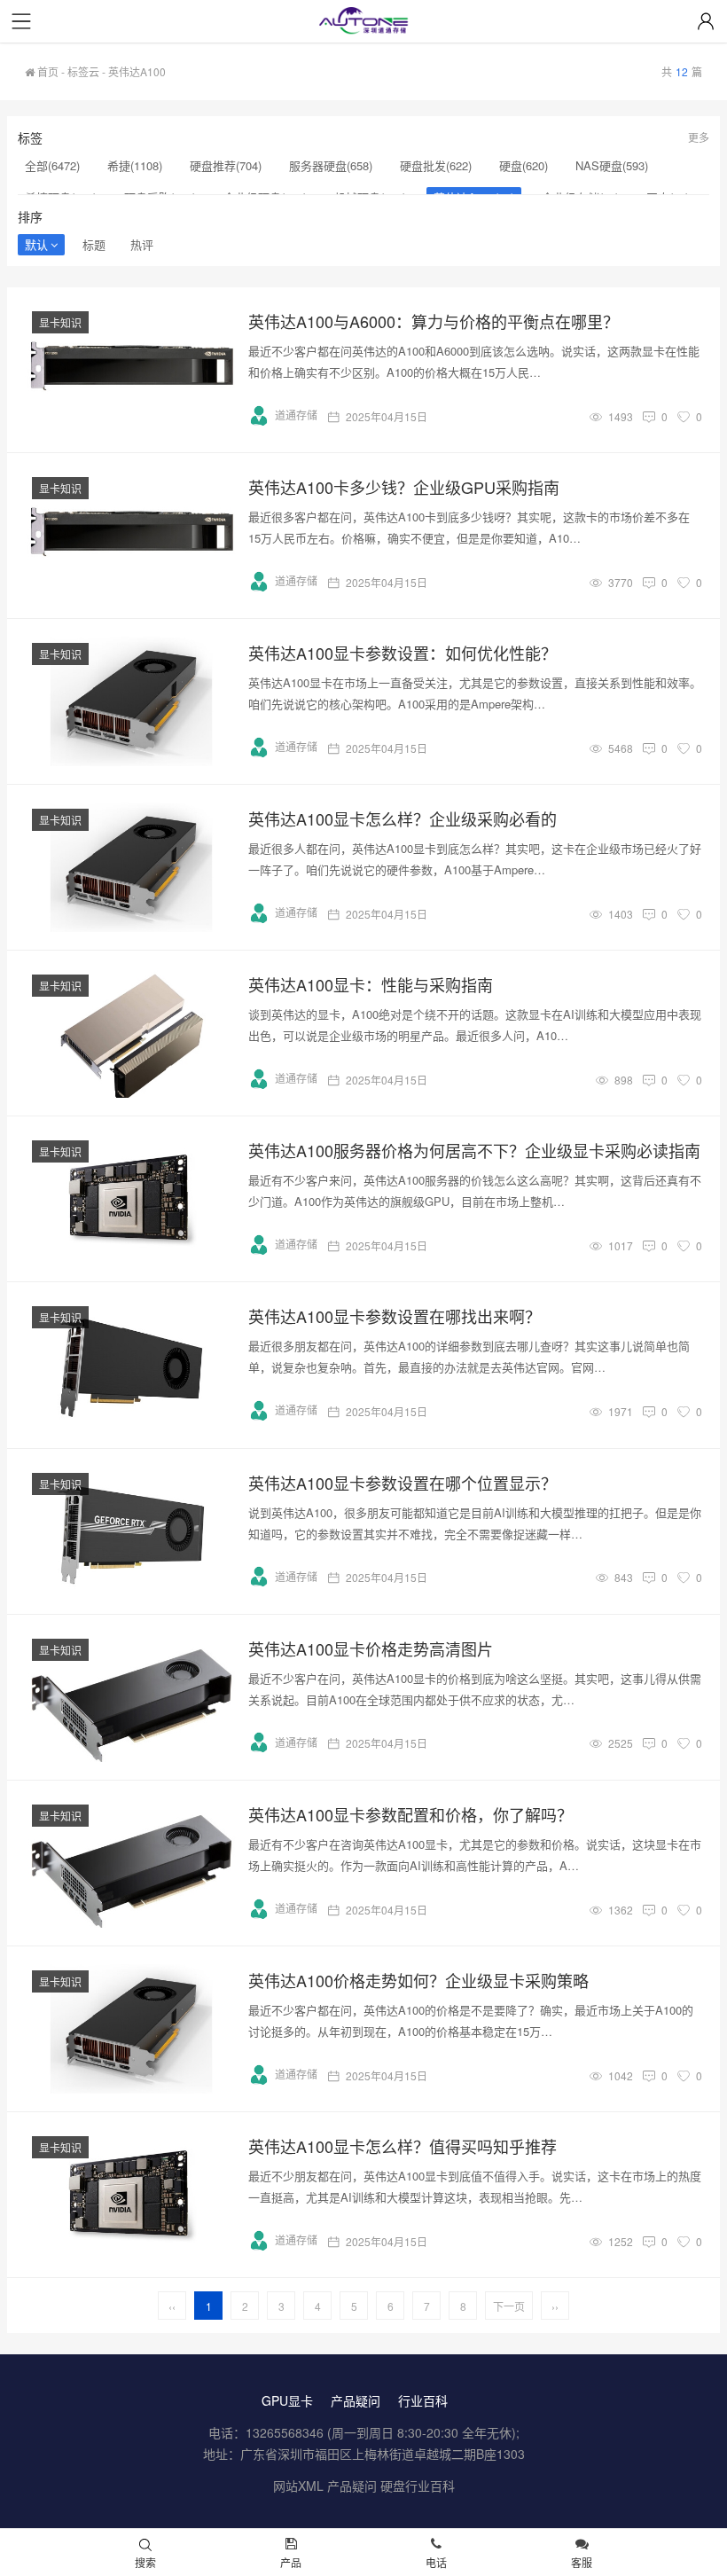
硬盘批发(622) (436, 165)
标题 (94, 244)
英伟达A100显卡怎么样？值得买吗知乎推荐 (403, 2146)
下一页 (509, 2306)
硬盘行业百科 (418, 2486)
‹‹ (172, 2306)
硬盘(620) (524, 165)
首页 (47, 71)
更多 (699, 137)
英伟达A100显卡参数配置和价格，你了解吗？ (410, 1814)
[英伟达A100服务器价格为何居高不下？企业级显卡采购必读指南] (131, 1199)
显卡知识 (60, 322)
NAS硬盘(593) (612, 165)
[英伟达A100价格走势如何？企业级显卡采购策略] (131, 2029)
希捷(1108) (135, 165)
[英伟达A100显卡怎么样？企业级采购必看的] (131, 867)
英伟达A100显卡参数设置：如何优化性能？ (403, 653)
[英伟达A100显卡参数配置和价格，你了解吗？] (131, 1863)
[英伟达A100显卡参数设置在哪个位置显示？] (131, 1531)
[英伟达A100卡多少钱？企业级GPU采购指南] (131, 536)
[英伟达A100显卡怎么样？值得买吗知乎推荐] (131, 2195)
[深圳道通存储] (363, 23)
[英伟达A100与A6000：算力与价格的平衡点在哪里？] (131, 370)
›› (555, 2306)
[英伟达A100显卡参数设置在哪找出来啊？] (131, 1365)
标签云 (83, 71)
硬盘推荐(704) (226, 165)
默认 (36, 244)
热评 (142, 244)
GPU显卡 (287, 2400)
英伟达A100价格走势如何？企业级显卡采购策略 (418, 1980)
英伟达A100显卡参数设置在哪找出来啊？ (395, 1316)
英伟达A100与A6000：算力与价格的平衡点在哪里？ (434, 321)
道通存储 (296, 415)
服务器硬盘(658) (331, 165)
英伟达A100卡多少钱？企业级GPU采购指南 (404, 487)
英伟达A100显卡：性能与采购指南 (371, 984)
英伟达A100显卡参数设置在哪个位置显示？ (403, 1483)
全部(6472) (52, 165)
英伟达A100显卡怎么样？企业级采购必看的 (403, 818)
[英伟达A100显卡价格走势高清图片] (131, 1697)
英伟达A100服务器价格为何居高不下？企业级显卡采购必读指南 (474, 1150)
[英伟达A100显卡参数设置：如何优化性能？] (131, 701)
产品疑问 (356, 2400)
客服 (582, 2562)
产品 (291, 2562)
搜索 (145, 2562)
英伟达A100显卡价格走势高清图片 (371, 1648)
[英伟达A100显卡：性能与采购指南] (131, 1033)
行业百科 (423, 2400)
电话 (436, 2562)
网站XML (298, 2486)
